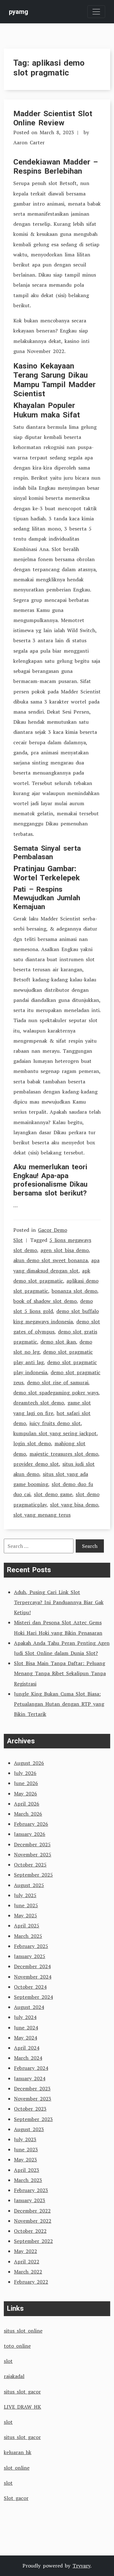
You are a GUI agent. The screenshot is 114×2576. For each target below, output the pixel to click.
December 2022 (32, 2211)
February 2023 (31, 2190)
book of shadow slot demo (45, 1301)
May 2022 (25, 2251)
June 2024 (26, 2028)
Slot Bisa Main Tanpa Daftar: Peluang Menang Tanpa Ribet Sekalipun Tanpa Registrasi (60, 1673)
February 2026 (31, 1824)
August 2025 (29, 1885)
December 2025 (32, 1844)
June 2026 (26, 1783)
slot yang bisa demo (74, 1505)
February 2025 (31, 1946)
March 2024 (28, 2058)
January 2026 (30, 1834)
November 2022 (33, 2221)
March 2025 (28, 1936)
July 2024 (25, 2017)
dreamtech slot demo (39, 1403)
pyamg (19, 12)
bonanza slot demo (74, 1291)
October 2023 (30, 2109)
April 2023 (27, 2170)
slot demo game (53, 1494)
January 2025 (30, 1956)
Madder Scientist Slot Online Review (53, 118)
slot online (17, 2468)
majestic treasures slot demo (64, 1454)
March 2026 (28, 1814)
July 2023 (25, 2139)
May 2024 (25, 2038)
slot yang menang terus (42, 1515)
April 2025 (27, 1926)
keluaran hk (18, 2452)
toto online (17, 2346)
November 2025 (33, 1854)
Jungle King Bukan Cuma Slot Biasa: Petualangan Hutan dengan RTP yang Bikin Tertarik (59, 1704)
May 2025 (25, 1915)
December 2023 (32, 2088)
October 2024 (30, 1987)
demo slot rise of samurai (58, 1382)
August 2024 (29, 2007)
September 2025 (33, 1875)
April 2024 (27, 2048)
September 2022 (33, 2241)
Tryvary (81, 2566)
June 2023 (26, 2149)
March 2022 (28, 2272)
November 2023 (33, 2099)
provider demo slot (36, 1464)
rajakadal (14, 2376)
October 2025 (30, 1865)
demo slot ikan (58, 1342)
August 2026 (29, 1763)
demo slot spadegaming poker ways (56, 1393)
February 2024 (31, 2068)
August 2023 (29, 2129)
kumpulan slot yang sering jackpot (55, 1433)
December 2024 (32, 1966)
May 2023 (25, 2160)
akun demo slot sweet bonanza (51, 1260)
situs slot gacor (22, 2392)
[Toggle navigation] (96, 12)
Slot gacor (16, 2498)
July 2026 (25, 1773)
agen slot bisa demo (65, 1250)
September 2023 (33, 2119)
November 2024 (33, 1977)
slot (8, 2361)
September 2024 (33, 1997)
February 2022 (31, 2282)
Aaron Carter (29, 142)
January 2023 (30, 2200)
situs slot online (23, 2331)
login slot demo (32, 1443)
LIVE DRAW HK (22, 2407)
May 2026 (25, 1794)
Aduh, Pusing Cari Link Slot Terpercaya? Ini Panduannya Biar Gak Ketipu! (59, 1602)
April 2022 (27, 2261)
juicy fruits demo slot (55, 1423)
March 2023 (28, 2180)
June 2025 (26, 1905)
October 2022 (30, 2231)
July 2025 (25, 1895)
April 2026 (27, 1804)
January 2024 (30, 2078)
